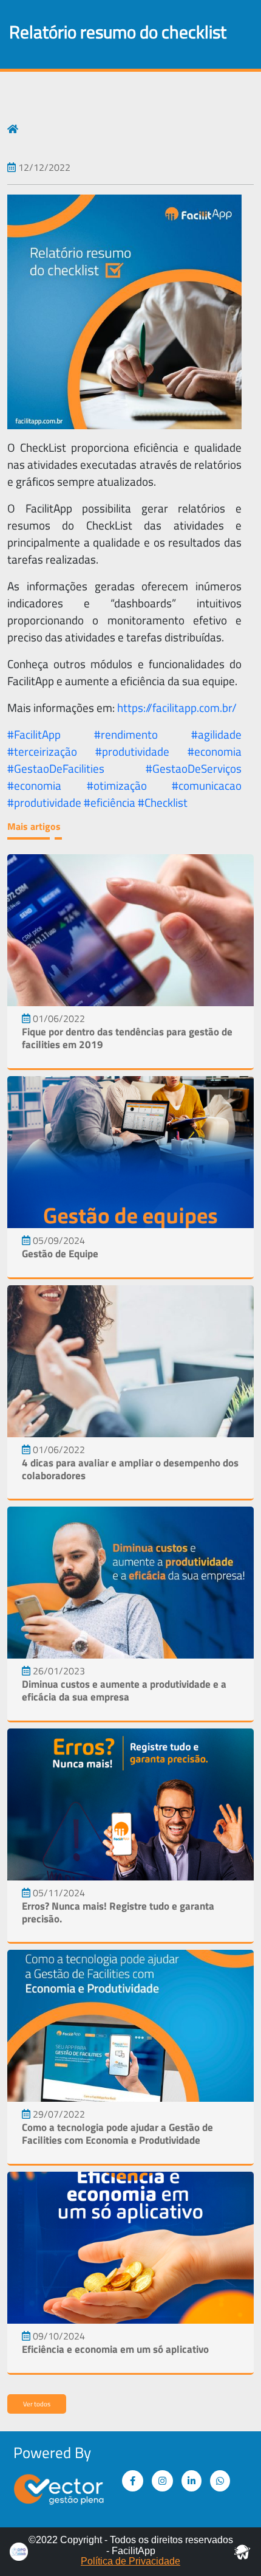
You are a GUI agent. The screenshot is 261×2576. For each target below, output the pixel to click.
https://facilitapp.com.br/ (177, 708)
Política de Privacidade (130, 2561)
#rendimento (126, 734)
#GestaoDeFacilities (56, 768)
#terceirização (42, 751)
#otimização (117, 786)
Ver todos (37, 2404)
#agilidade (216, 734)
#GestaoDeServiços (194, 768)
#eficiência (110, 803)
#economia (215, 751)
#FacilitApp (34, 734)
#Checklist (163, 803)
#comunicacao (207, 786)
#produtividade (132, 751)
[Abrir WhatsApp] (231, 2545)
